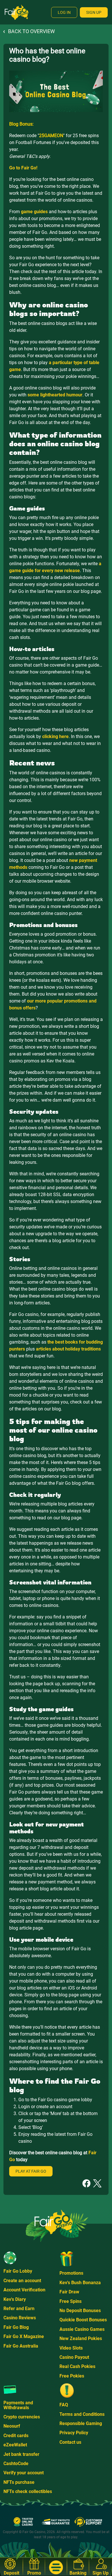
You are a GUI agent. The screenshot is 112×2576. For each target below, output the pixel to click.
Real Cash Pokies (77, 2366)
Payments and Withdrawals (18, 2405)
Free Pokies (72, 2376)
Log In (64, 12)
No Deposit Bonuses (80, 2311)
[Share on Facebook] (86, 2183)
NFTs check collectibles (28, 2491)
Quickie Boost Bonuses (83, 2320)
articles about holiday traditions (68, 1349)
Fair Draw (69, 2292)
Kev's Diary (15, 2299)
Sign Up (94, 12)
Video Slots (71, 2348)
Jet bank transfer (21, 2454)
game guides (34, 212)
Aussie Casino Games (82, 2329)
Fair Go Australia (21, 2346)
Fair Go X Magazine (24, 2336)
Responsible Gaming (81, 2423)
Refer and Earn (19, 2309)
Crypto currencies (22, 2417)
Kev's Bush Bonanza (80, 2283)
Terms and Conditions (82, 2414)
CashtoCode (16, 2464)
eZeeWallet (15, 2445)
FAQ (64, 2405)
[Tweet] (97, 2183)
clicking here (55, 736)
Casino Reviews (20, 2318)
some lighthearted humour (55, 395)
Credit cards (16, 2436)
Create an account (22, 2281)
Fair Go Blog (16, 2327)
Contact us (70, 2442)
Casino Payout (74, 2357)
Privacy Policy (74, 2433)
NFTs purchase (19, 2482)
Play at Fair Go (31, 2171)
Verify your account (24, 2473)
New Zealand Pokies (81, 2338)
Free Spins (71, 2301)
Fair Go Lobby (18, 2271)
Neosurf (12, 2426)
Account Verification (24, 2290)
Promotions (71, 2273)
